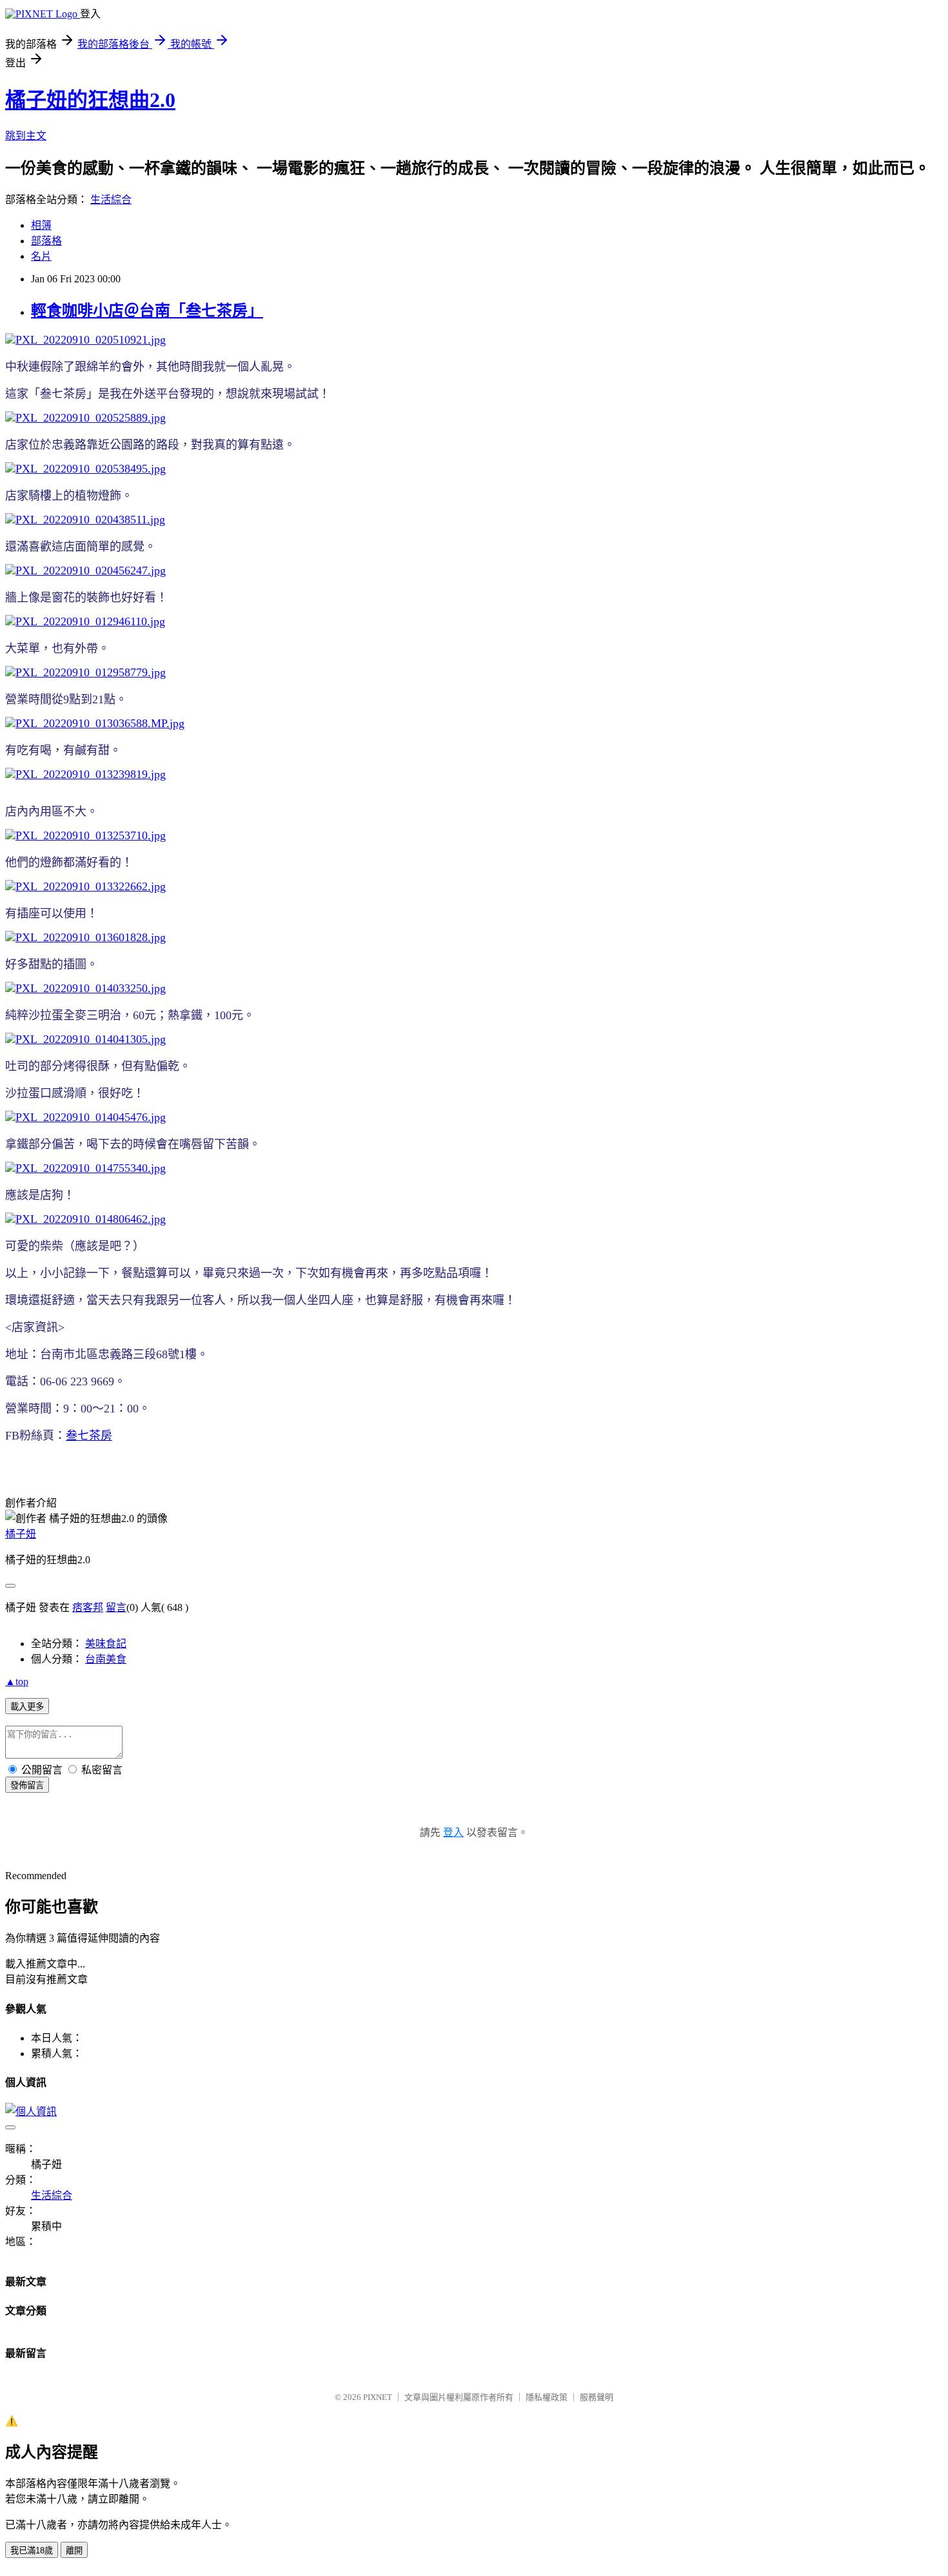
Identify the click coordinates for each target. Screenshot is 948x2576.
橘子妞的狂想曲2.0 (90, 100)
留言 (116, 1607)
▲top (17, 1682)
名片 (41, 256)
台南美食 (106, 1659)
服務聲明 (597, 2397)
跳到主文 (26, 136)
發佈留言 (27, 1785)
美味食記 (106, 1644)
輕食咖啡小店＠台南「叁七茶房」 (147, 311)
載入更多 (27, 1707)
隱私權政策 (547, 2397)
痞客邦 (88, 1607)
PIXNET (378, 2397)
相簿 (41, 225)
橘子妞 (21, 1534)
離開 (74, 2551)
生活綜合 (111, 200)
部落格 (46, 241)
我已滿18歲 (32, 2551)
